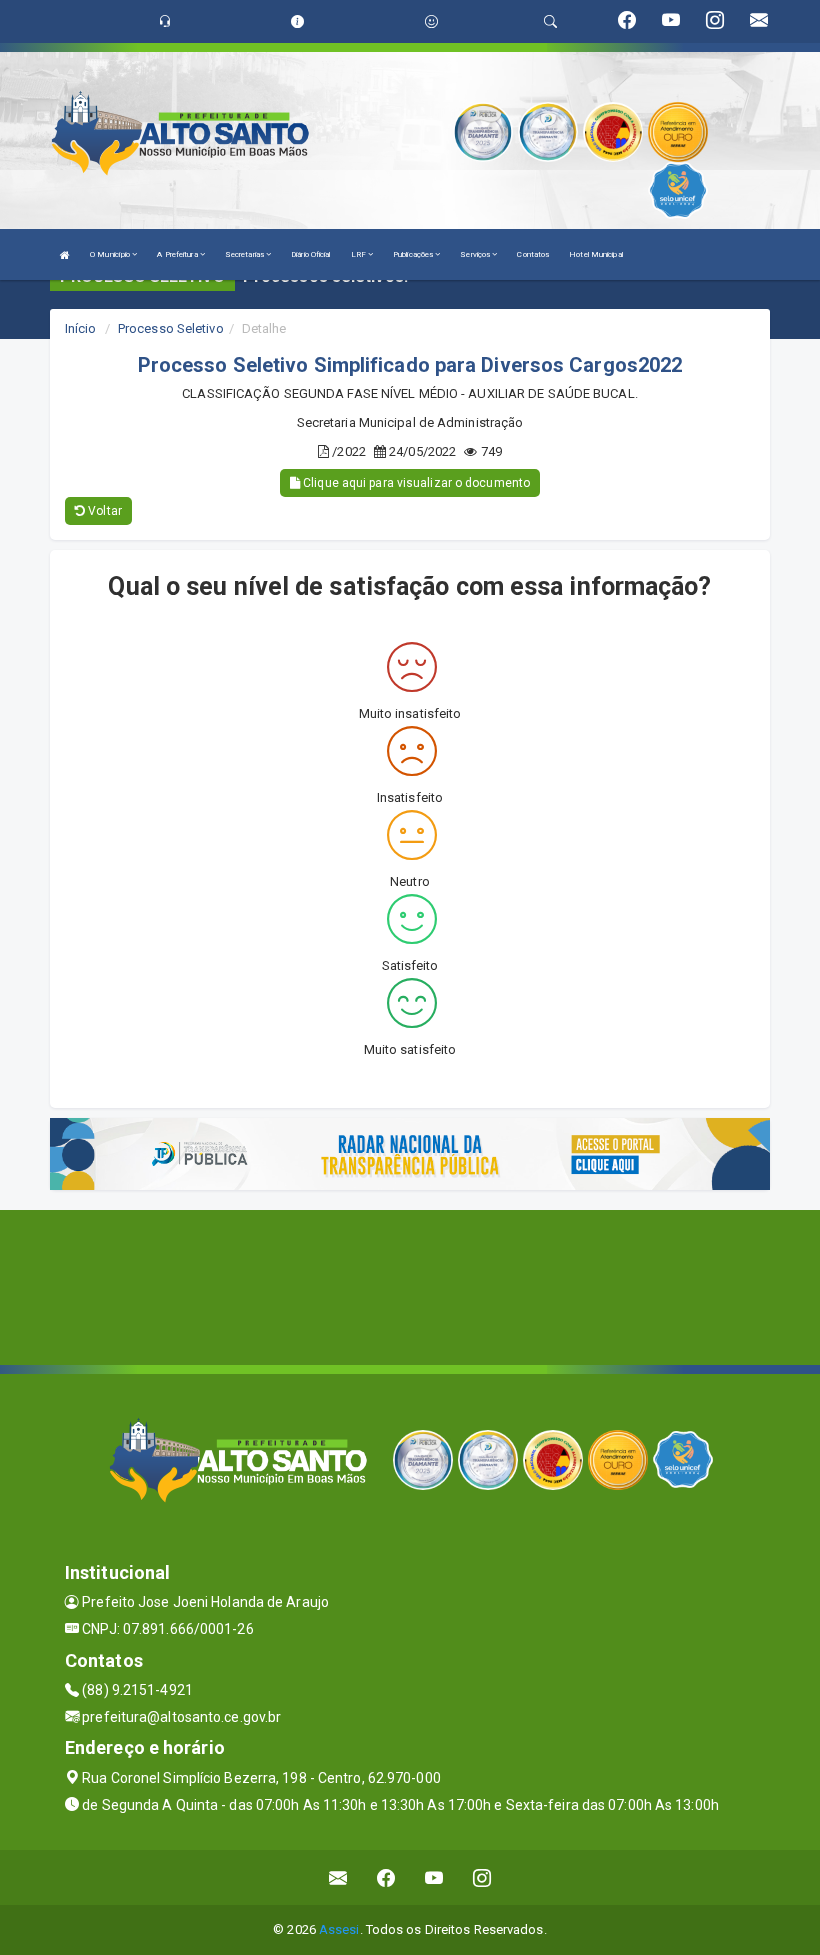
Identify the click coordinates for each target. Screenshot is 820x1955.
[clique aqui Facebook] (386, 1877)
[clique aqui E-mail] (338, 1877)
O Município (111, 254)
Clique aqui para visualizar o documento (415, 483)
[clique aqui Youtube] (434, 1877)
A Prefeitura (178, 254)
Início (81, 328)
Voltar (103, 511)
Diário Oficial (310, 254)
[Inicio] (65, 254)
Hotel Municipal (596, 254)
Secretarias (245, 254)
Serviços (476, 254)
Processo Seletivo (171, 328)
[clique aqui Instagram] (482, 1877)
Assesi (339, 1929)
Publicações (414, 254)
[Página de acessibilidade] (431, 21)
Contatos (533, 254)
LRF (359, 254)
